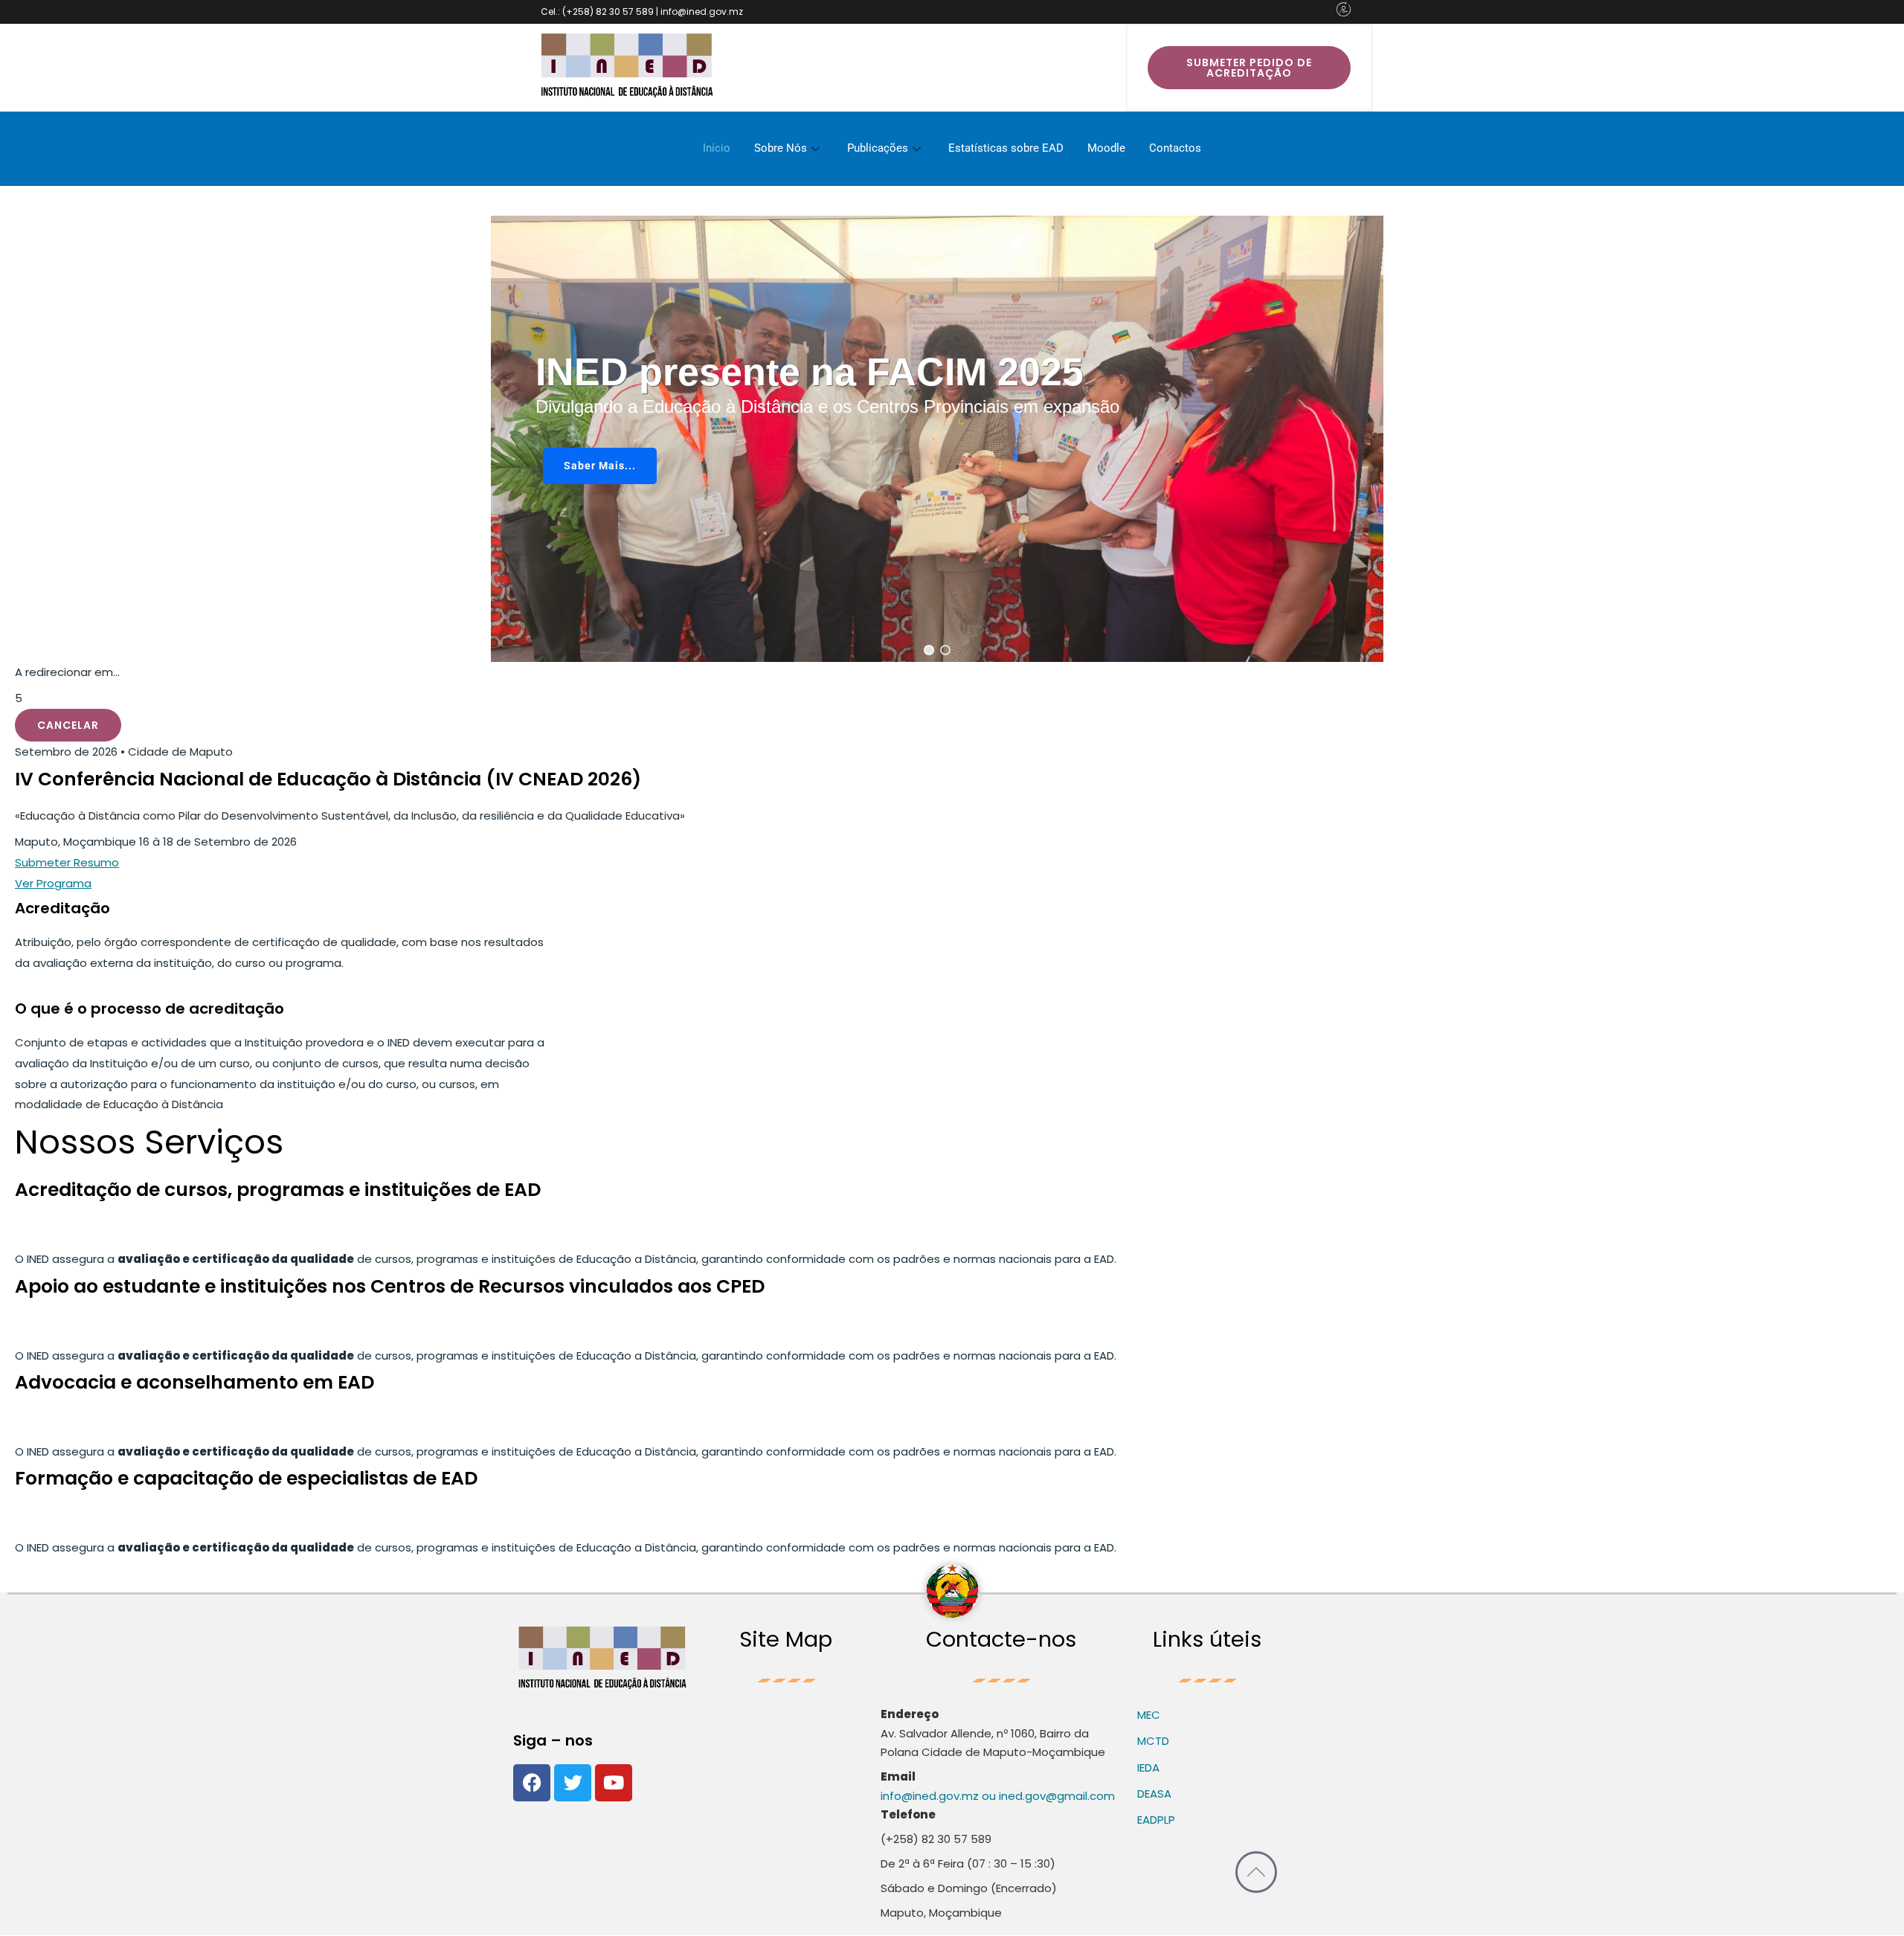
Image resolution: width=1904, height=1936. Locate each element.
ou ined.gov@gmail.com (1047, 1796)
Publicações (878, 148)
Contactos (1175, 148)
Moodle (1106, 148)
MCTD (1153, 1741)
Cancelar (68, 725)
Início (717, 148)
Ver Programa (53, 883)
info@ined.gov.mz (930, 1796)
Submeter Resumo (67, 862)
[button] (929, 650)
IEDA (1148, 1768)
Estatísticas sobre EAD (1006, 148)
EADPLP (1156, 1820)
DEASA (1154, 1794)
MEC (1149, 1715)
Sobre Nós (781, 148)
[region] (937, 439)
